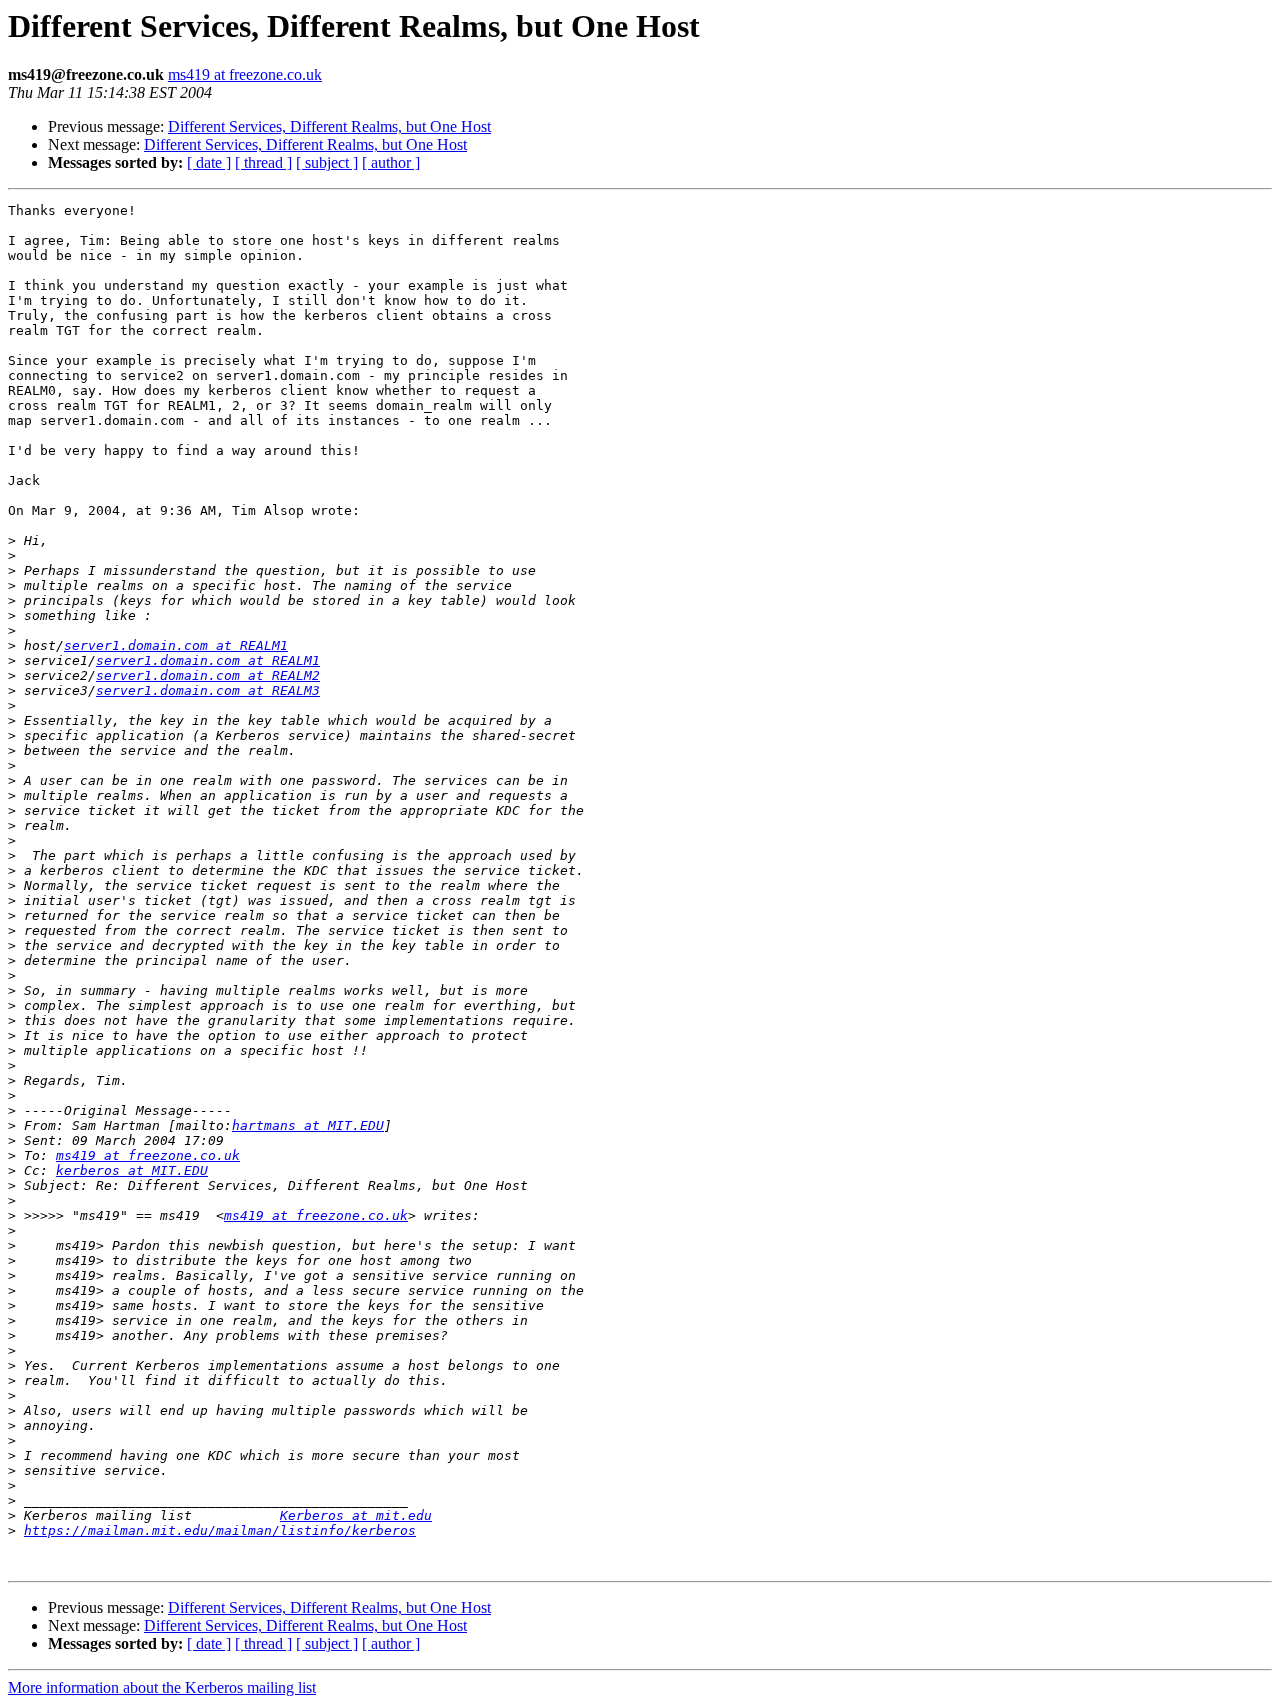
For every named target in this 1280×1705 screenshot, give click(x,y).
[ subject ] (327, 162)
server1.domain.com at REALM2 (208, 675)
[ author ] (391, 162)
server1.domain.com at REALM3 (208, 690)
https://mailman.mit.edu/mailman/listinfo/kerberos (220, 1530)
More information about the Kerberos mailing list (162, 1687)
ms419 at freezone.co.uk (245, 74)
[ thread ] (263, 162)
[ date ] (209, 162)
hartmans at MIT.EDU (308, 1125)
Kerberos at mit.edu (356, 1515)
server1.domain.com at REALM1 (176, 645)
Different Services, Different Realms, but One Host (329, 126)
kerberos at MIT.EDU (132, 1170)
